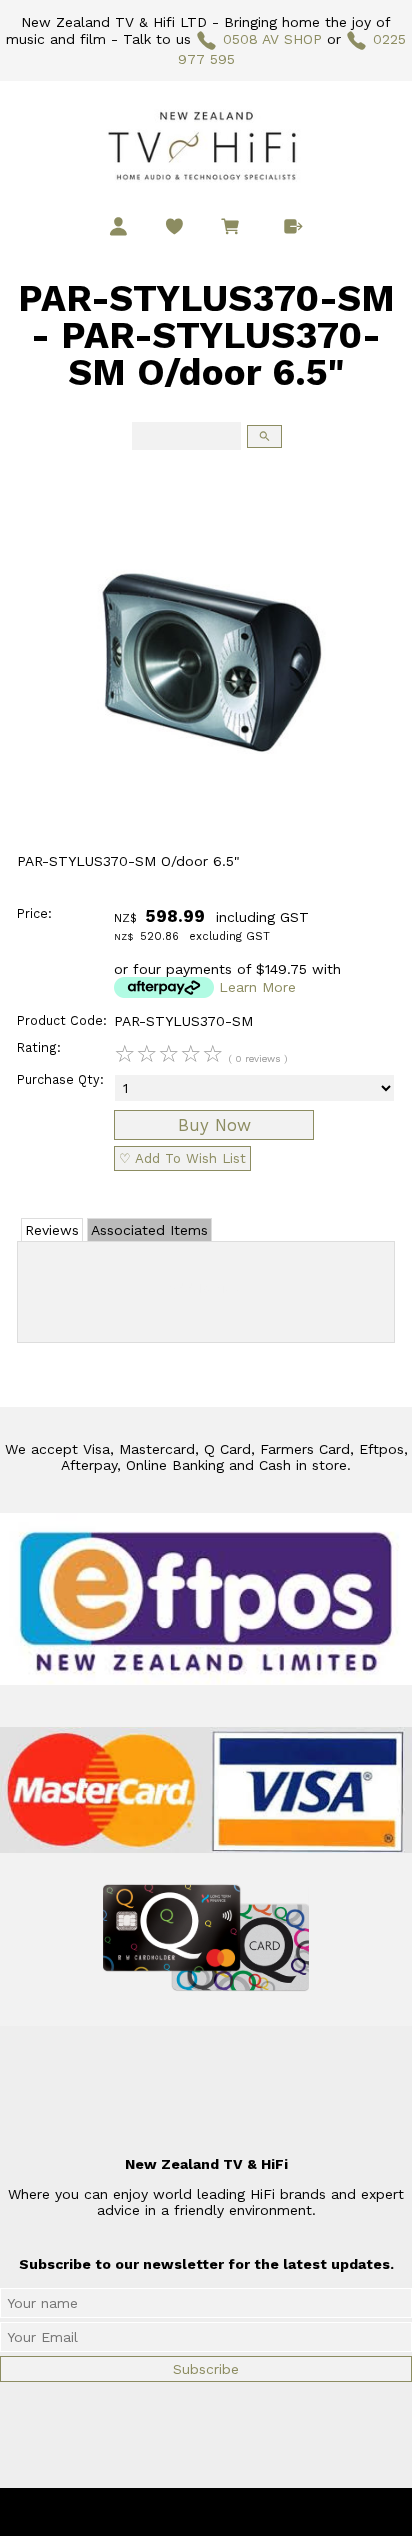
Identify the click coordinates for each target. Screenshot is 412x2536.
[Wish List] (174, 226)
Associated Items (149, 1230)
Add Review (206, 1288)
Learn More (257, 987)
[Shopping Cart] (234, 229)
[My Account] (118, 226)
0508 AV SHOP (272, 39)
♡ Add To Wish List (182, 1158)
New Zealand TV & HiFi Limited (260, 2512)
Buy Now (214, 1125)
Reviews (52, 1230)
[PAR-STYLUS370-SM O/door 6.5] (206, 848)
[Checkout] (293, 226)
